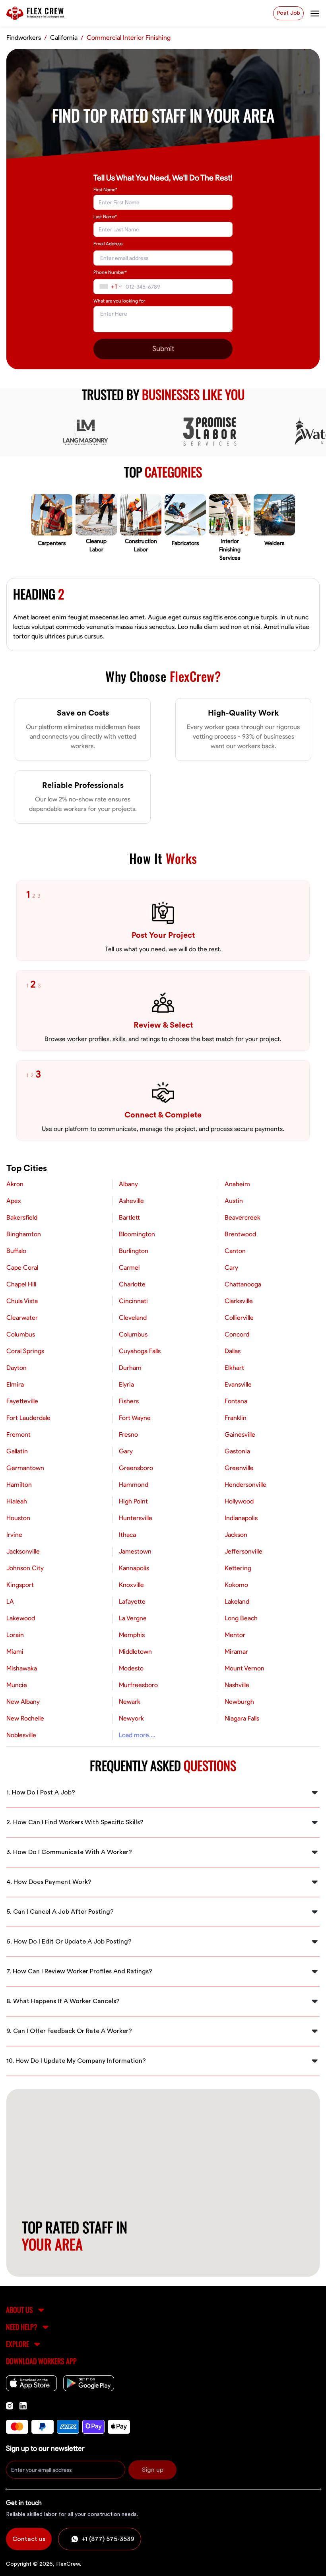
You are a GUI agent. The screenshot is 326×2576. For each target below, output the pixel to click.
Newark (130, 1702)
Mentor (235, 1635)
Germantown (25, 1468)
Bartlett (129, 1218)
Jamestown (135, 1552)
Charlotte (132, 1284)
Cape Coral (22, 1268)
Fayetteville (22, 1401)
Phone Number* (110, 272)
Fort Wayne (135, 1418)
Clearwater (22, 1318)
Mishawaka (22, 1668)
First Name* (105, 190)
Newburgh (239, 1702)
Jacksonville (23, 1552)
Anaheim (237, 1184)
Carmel (129, 1268)
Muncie (17, 1685)
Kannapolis (134, 1568)
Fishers (129, 1401)
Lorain (15, 1635)
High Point (133, 1501)
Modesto (131, 1668)
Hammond (134, 1485)
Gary (126, 1451)
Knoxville (131, 1585)
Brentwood (240, 1234)
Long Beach (241, 1618)
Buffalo (16, 1251)
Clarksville (239, 1301)
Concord (237, 1335)
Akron (15, 1184)
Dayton (16, 1368)
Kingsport (20, 1585)
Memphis (132, 1635)
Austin (234, 1201)
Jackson (236, 1535)
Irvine (14, 1535)
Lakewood (21, 1618)
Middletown (135, 1652)
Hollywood (239, 1501)
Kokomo (236, 1585)
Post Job (288, 13)
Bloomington (137, 1234)
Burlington (134, 1251)
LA (10, 1602)
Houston (18, 1518)
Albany (128, 1184)
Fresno (128, 1435)
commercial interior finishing (129, 38)
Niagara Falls (242, 1719)
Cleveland (133, 1318)
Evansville (238, 1385)
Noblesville (21, 1735)
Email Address (108, 244)
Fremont (18, 1435)
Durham (130, 1368)
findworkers (24, 38)
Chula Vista (22, 1301)
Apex (14, 1201)
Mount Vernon (244, 1668)
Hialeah (17, 1501)
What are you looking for (119, 301)
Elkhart (234, 1368)
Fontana (236, 1401)
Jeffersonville (244, 1552)
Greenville (239, 1468)
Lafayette (132, 1602)
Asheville (131, 1201)
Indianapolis (241, 1518)
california (64, 38)
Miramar (236, 1652)
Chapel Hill (21, 1284)
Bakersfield (22, 1218)
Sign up (153, 2470)
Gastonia (237, 1451)
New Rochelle (25, 1719)
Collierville (239, 1318)
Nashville (237, 1685)
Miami (15, 1652)
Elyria (126, 1385)
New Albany (23, 1702)
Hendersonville (245, 1485)
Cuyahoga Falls (140, 1351)
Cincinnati (133, 1301)
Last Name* (105, 217)
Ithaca (127, 1535)
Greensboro (136, 1468)
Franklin (236, 1418)
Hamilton (19, 1485)
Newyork (131, 1719)
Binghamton (24, 1234)
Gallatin (17, 1451)
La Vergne (133, 1618)
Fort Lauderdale (28, 1418)
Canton (235, 1251)
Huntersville (136, 1518)
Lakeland (237, 1602)
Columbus (21, 1335)
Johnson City (25, 1568)
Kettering (238, 1568)
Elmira (15, 1385)
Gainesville (240, 1435)
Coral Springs (25, 1351)
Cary (231, 1268)
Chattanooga (243, 1284)
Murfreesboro (138, 1685)
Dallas (233, 1351)
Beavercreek (243, 1218)
